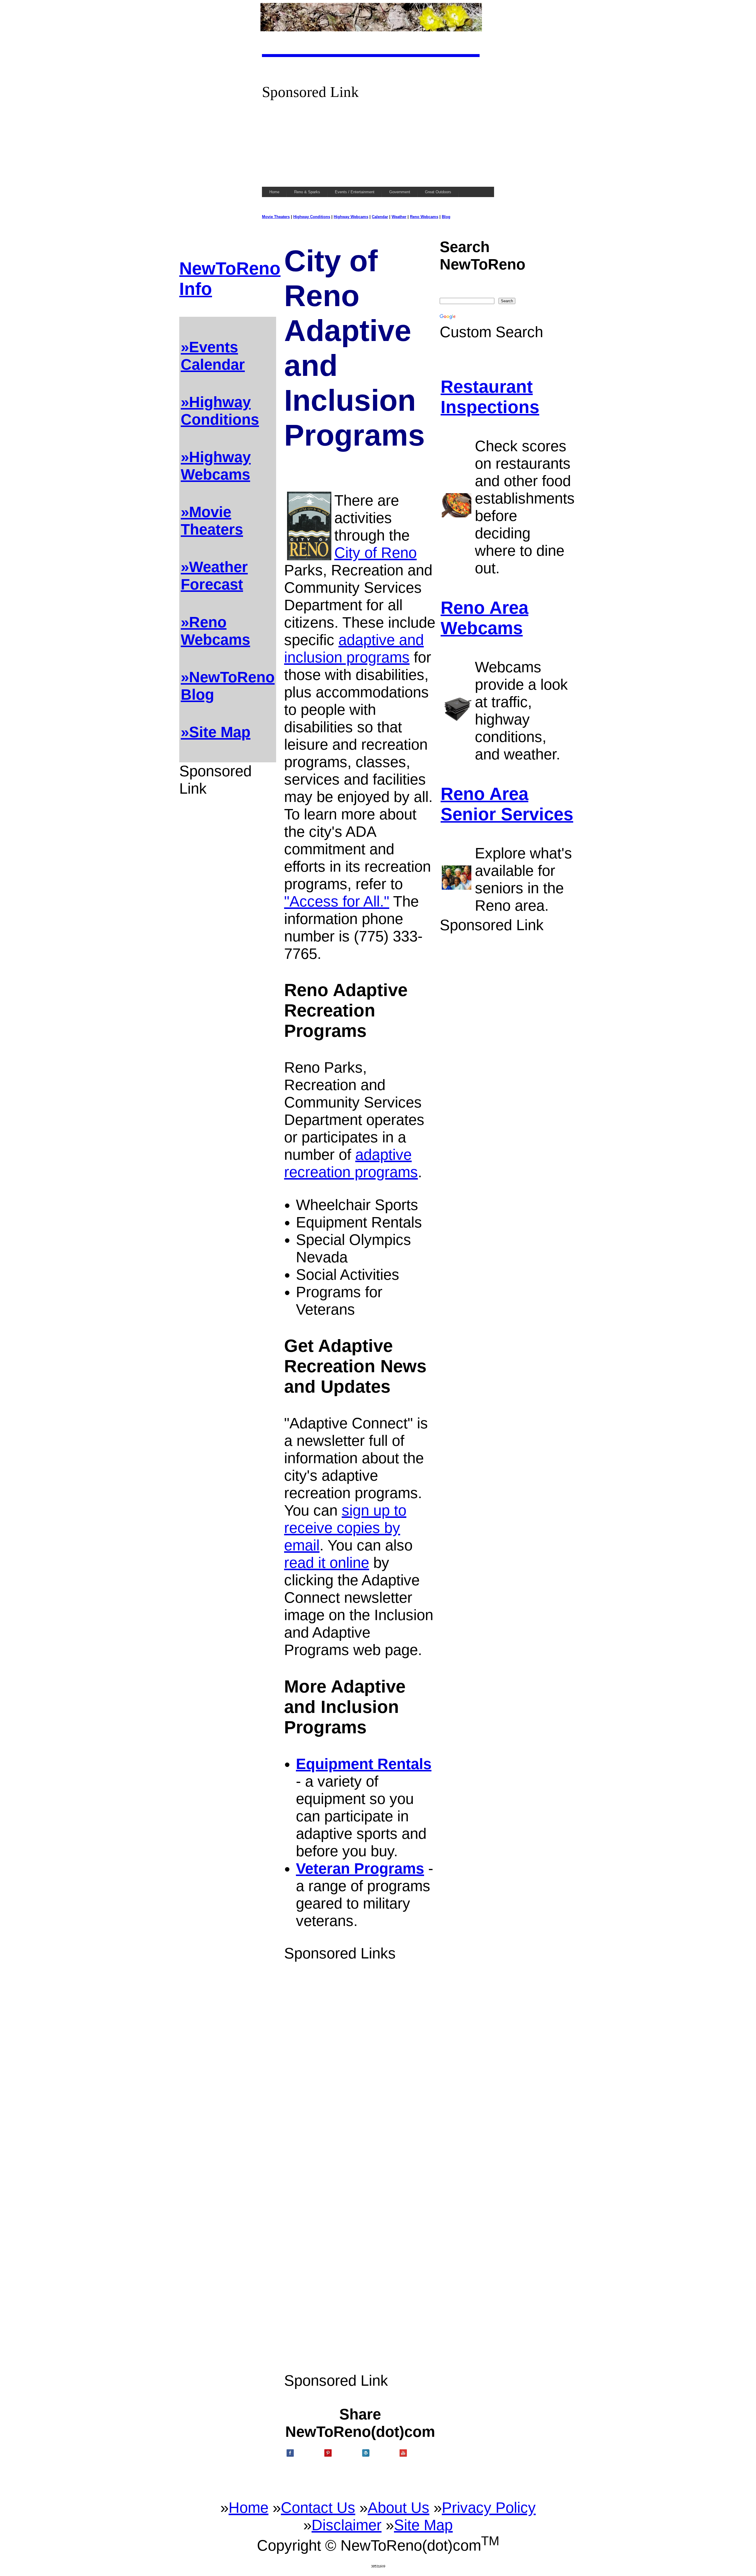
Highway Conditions (312, 217)
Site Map (423, 2525)
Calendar (380, 217)
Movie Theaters (276, 217)
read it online (327, 1563)
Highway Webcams (351, 217)
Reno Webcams (424, 217)
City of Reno (375, 553)
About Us (399, 2508)
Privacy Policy (489, 2508)
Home (249, 2508)
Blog (446, 217)
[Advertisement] (378, 142)
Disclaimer (347, 2525)
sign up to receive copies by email (345, 1528)
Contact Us (318, 2508)
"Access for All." (337, 901)
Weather (399, 217)
